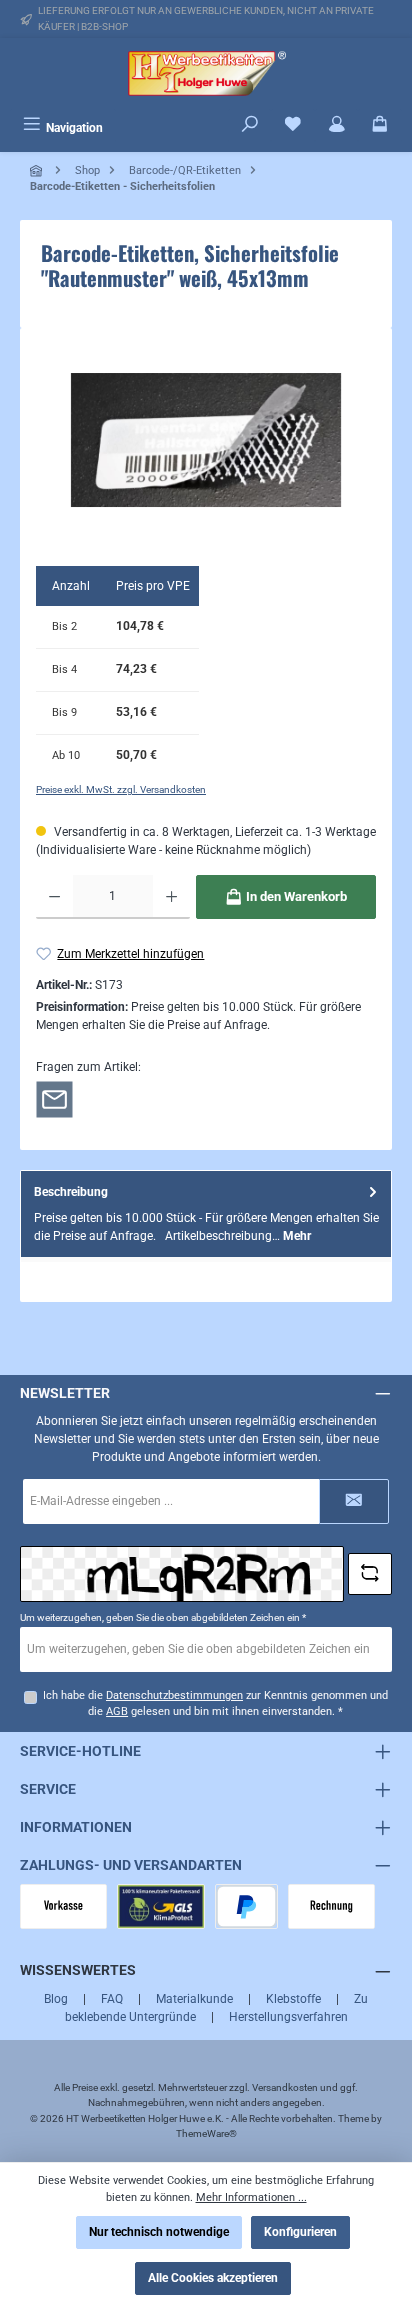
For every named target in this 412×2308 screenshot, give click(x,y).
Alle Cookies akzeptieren (213, 2278)
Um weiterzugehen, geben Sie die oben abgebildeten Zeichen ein (163, 1617)
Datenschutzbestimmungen (174, 1695)
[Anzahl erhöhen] (171, 897)
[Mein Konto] (337, 126)
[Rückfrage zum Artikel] (54, 1099)
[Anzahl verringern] (54, 897)
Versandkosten (285, 2087)
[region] (206, 440)
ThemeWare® (206, 2133)
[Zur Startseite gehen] (206, 73)
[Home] (38, 170)
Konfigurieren (300, 2232)
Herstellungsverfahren (288, 2017)
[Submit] (354, 1501)
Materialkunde (194, 1999)
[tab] (206, 1213)
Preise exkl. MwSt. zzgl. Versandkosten (121, 789)
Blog (56, 1999)
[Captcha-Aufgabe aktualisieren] (370, 1574)
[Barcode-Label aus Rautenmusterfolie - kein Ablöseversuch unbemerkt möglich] (206, 440)
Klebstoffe (293, 1999)
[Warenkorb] (380, 126)
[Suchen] (250, 126)
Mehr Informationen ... (251, 2197)
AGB (117, 1711)
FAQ (112, 1999)
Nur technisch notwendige (159, 2232)
